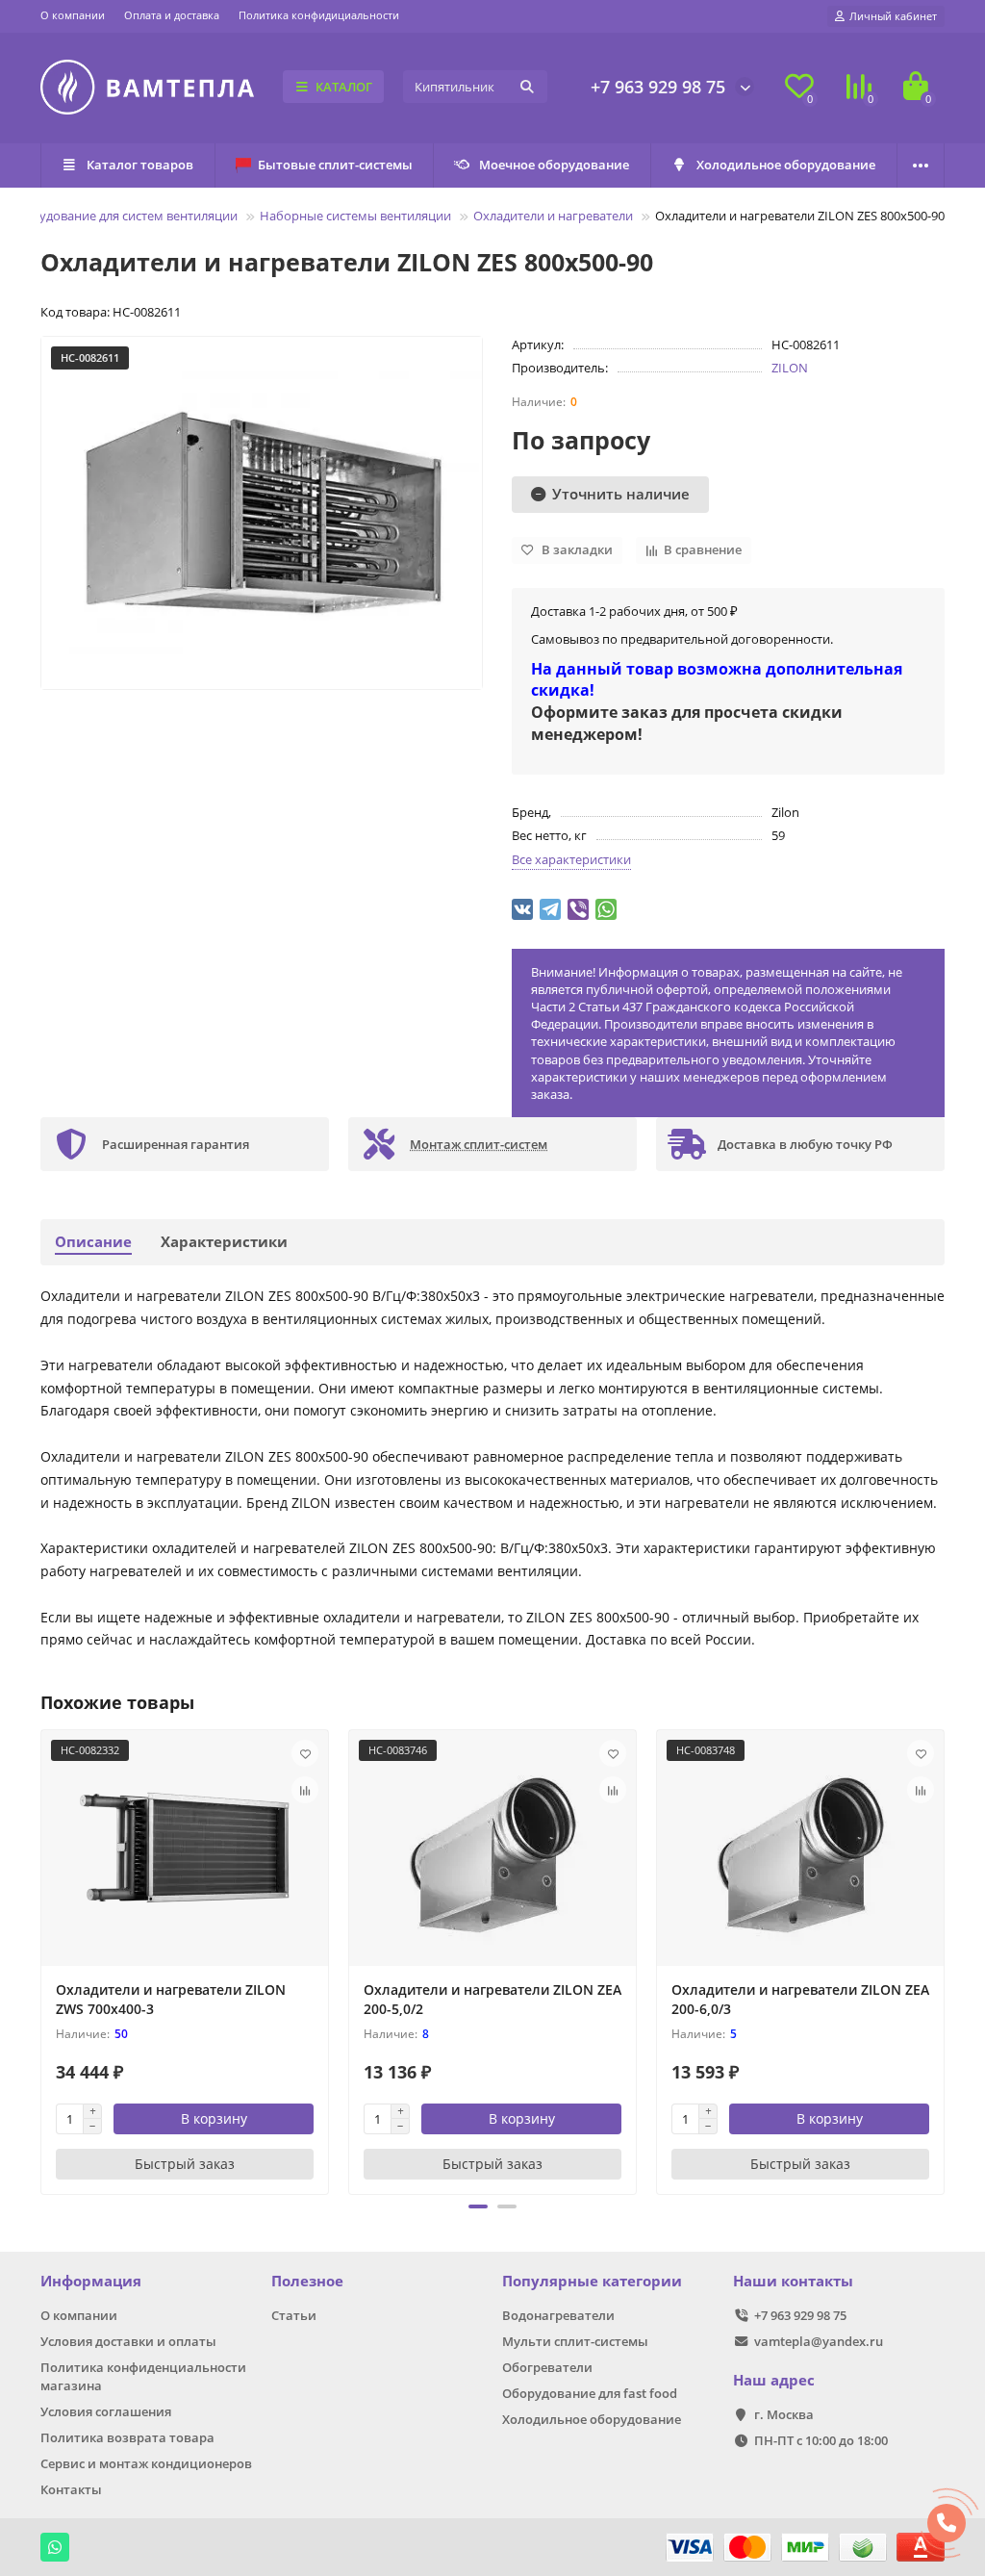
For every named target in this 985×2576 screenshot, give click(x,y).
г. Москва (784, 2414)
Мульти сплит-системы (575, 2341)
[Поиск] (527, 87)
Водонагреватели (558, 2315)
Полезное (307, 2281)
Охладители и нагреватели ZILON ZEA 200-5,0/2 (492, 1999)
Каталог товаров (140, 165)
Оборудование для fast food (590, 2393)
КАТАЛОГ (344, 87)
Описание (93, 1242)
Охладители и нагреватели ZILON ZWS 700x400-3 (171, 1999)
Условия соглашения (106, 2411)
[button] (478, 2206)
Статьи (294, 2315)
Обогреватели (547, 2367)
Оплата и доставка (172, 15)
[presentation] (42, 1959)
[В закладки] (305, 1753)
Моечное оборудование (554, 165)
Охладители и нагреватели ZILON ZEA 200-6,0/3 (800, 1999)
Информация (91, 2281)
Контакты (71, 2489)
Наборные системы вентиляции (355, 216)
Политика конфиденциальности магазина (143, 2376)
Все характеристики (571, 859)
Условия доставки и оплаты (128, 2341)
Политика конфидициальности (319, 15)
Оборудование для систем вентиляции (122, 216)
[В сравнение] (305, 1790)
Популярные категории (592, 2281)
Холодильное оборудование (786, 165)
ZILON (790, 368)
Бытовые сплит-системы (335, 165)
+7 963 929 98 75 (658, 87)
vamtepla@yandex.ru (819, 2341)
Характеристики (224, 1242)
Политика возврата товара (127, 2437)
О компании (73, 15)
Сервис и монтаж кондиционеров (146, 2463)
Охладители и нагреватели (553, 216)
